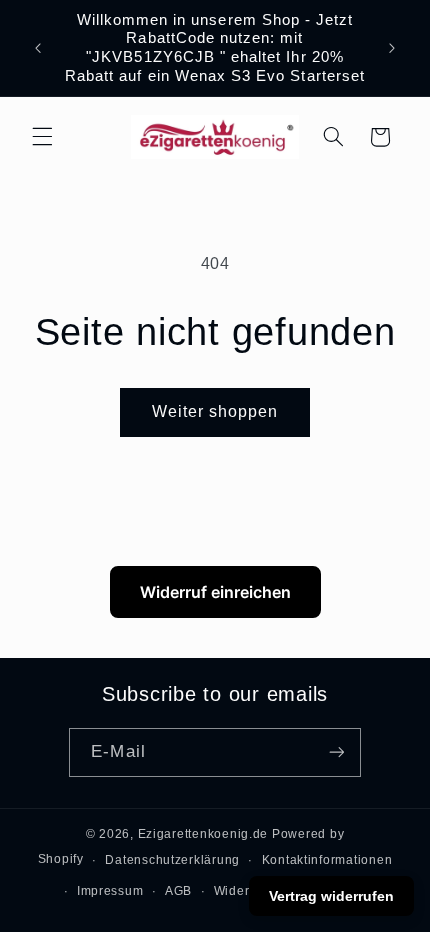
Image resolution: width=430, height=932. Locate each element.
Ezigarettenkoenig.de (203, 834)
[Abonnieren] (336, 752)
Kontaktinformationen (327, 860)
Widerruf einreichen (215, 592)
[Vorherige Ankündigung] (38, 48)
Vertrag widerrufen (331, 896)
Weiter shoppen (215, 411)
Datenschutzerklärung (172, 860)
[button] (42, 137)
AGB (178, 891)
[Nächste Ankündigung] (392, 48)
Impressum (110, 891)
